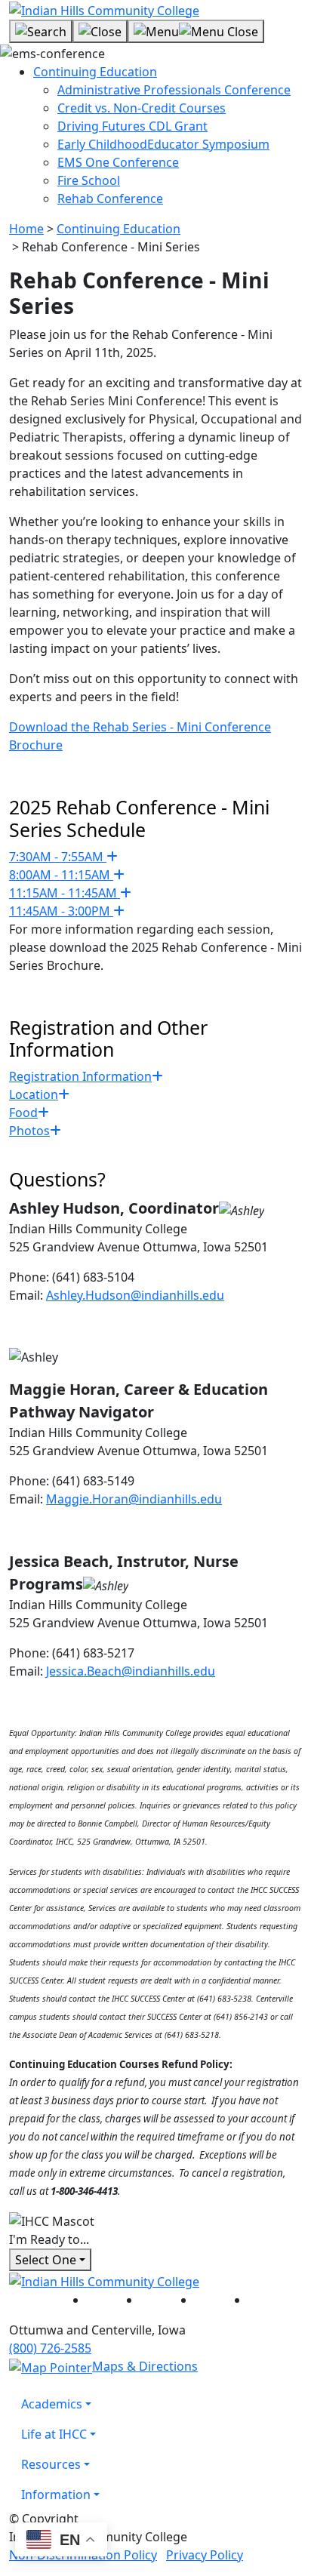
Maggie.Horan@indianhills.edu (134, 1499)
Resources (51, 2464)
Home (26, 229)
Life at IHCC (54, 2434)
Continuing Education (95, 72)
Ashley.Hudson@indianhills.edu (135, 1295)
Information (56, 2494)
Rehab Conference (110, 199)
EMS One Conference (118, 162)
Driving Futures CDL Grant (132, 126)
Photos (29, 1131)
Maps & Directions (145, 2366)
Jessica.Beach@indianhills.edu (131, 1671)
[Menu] (196, 32)
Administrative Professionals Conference (174, 90)
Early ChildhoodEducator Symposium (163, 144)
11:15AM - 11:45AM (65, 893)
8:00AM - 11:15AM (61, 875)
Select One (46, 2260)
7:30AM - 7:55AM (58, 857)
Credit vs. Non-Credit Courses (142, 108)
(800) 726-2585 (50, 2348)
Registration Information (80, 1076)
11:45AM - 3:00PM (61, 911)
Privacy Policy (205, 2555)
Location (34, 1094)
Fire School (89, 180)
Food (23, 1113)
